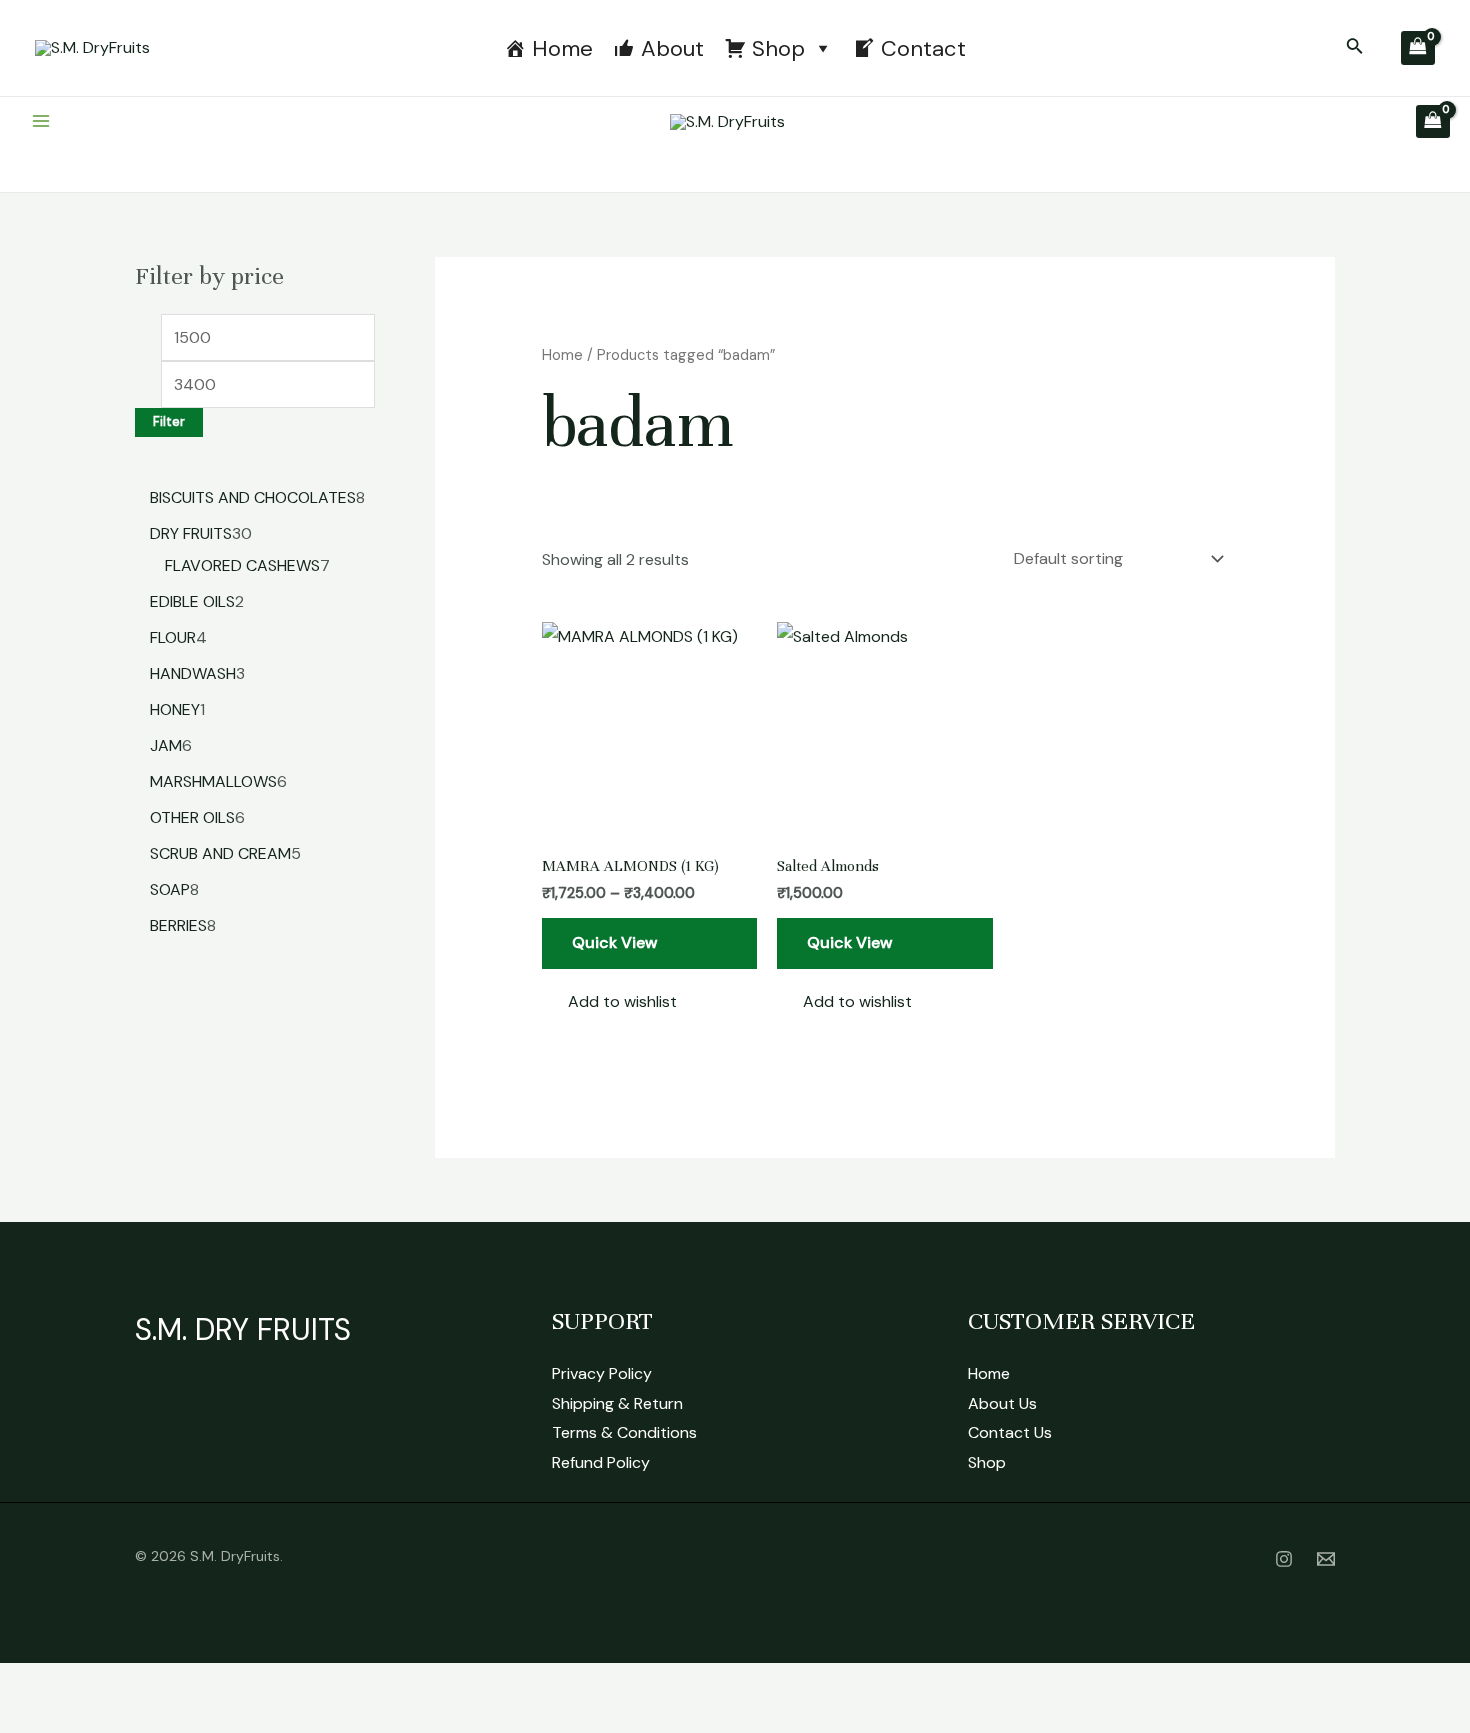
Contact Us (1010, 1432)
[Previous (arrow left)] (30, 1718)
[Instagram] (1284, 1559)
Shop (778, 48)
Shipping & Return (617, 1403)
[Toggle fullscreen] (94, 1683)
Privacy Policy (602, 1373)
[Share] (158, 1683)
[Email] (1326, 1559)
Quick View (615, 942)
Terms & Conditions (624, 1432)
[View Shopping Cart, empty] (1418, 48)
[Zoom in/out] (30, 1683)
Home (562, 48)
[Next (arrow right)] (94, 1718)
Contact (923, 48)
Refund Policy (601, 1462)
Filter (169, 422)
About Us (1002, 1403)
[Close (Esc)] (222, 1683)
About (672, 48)
